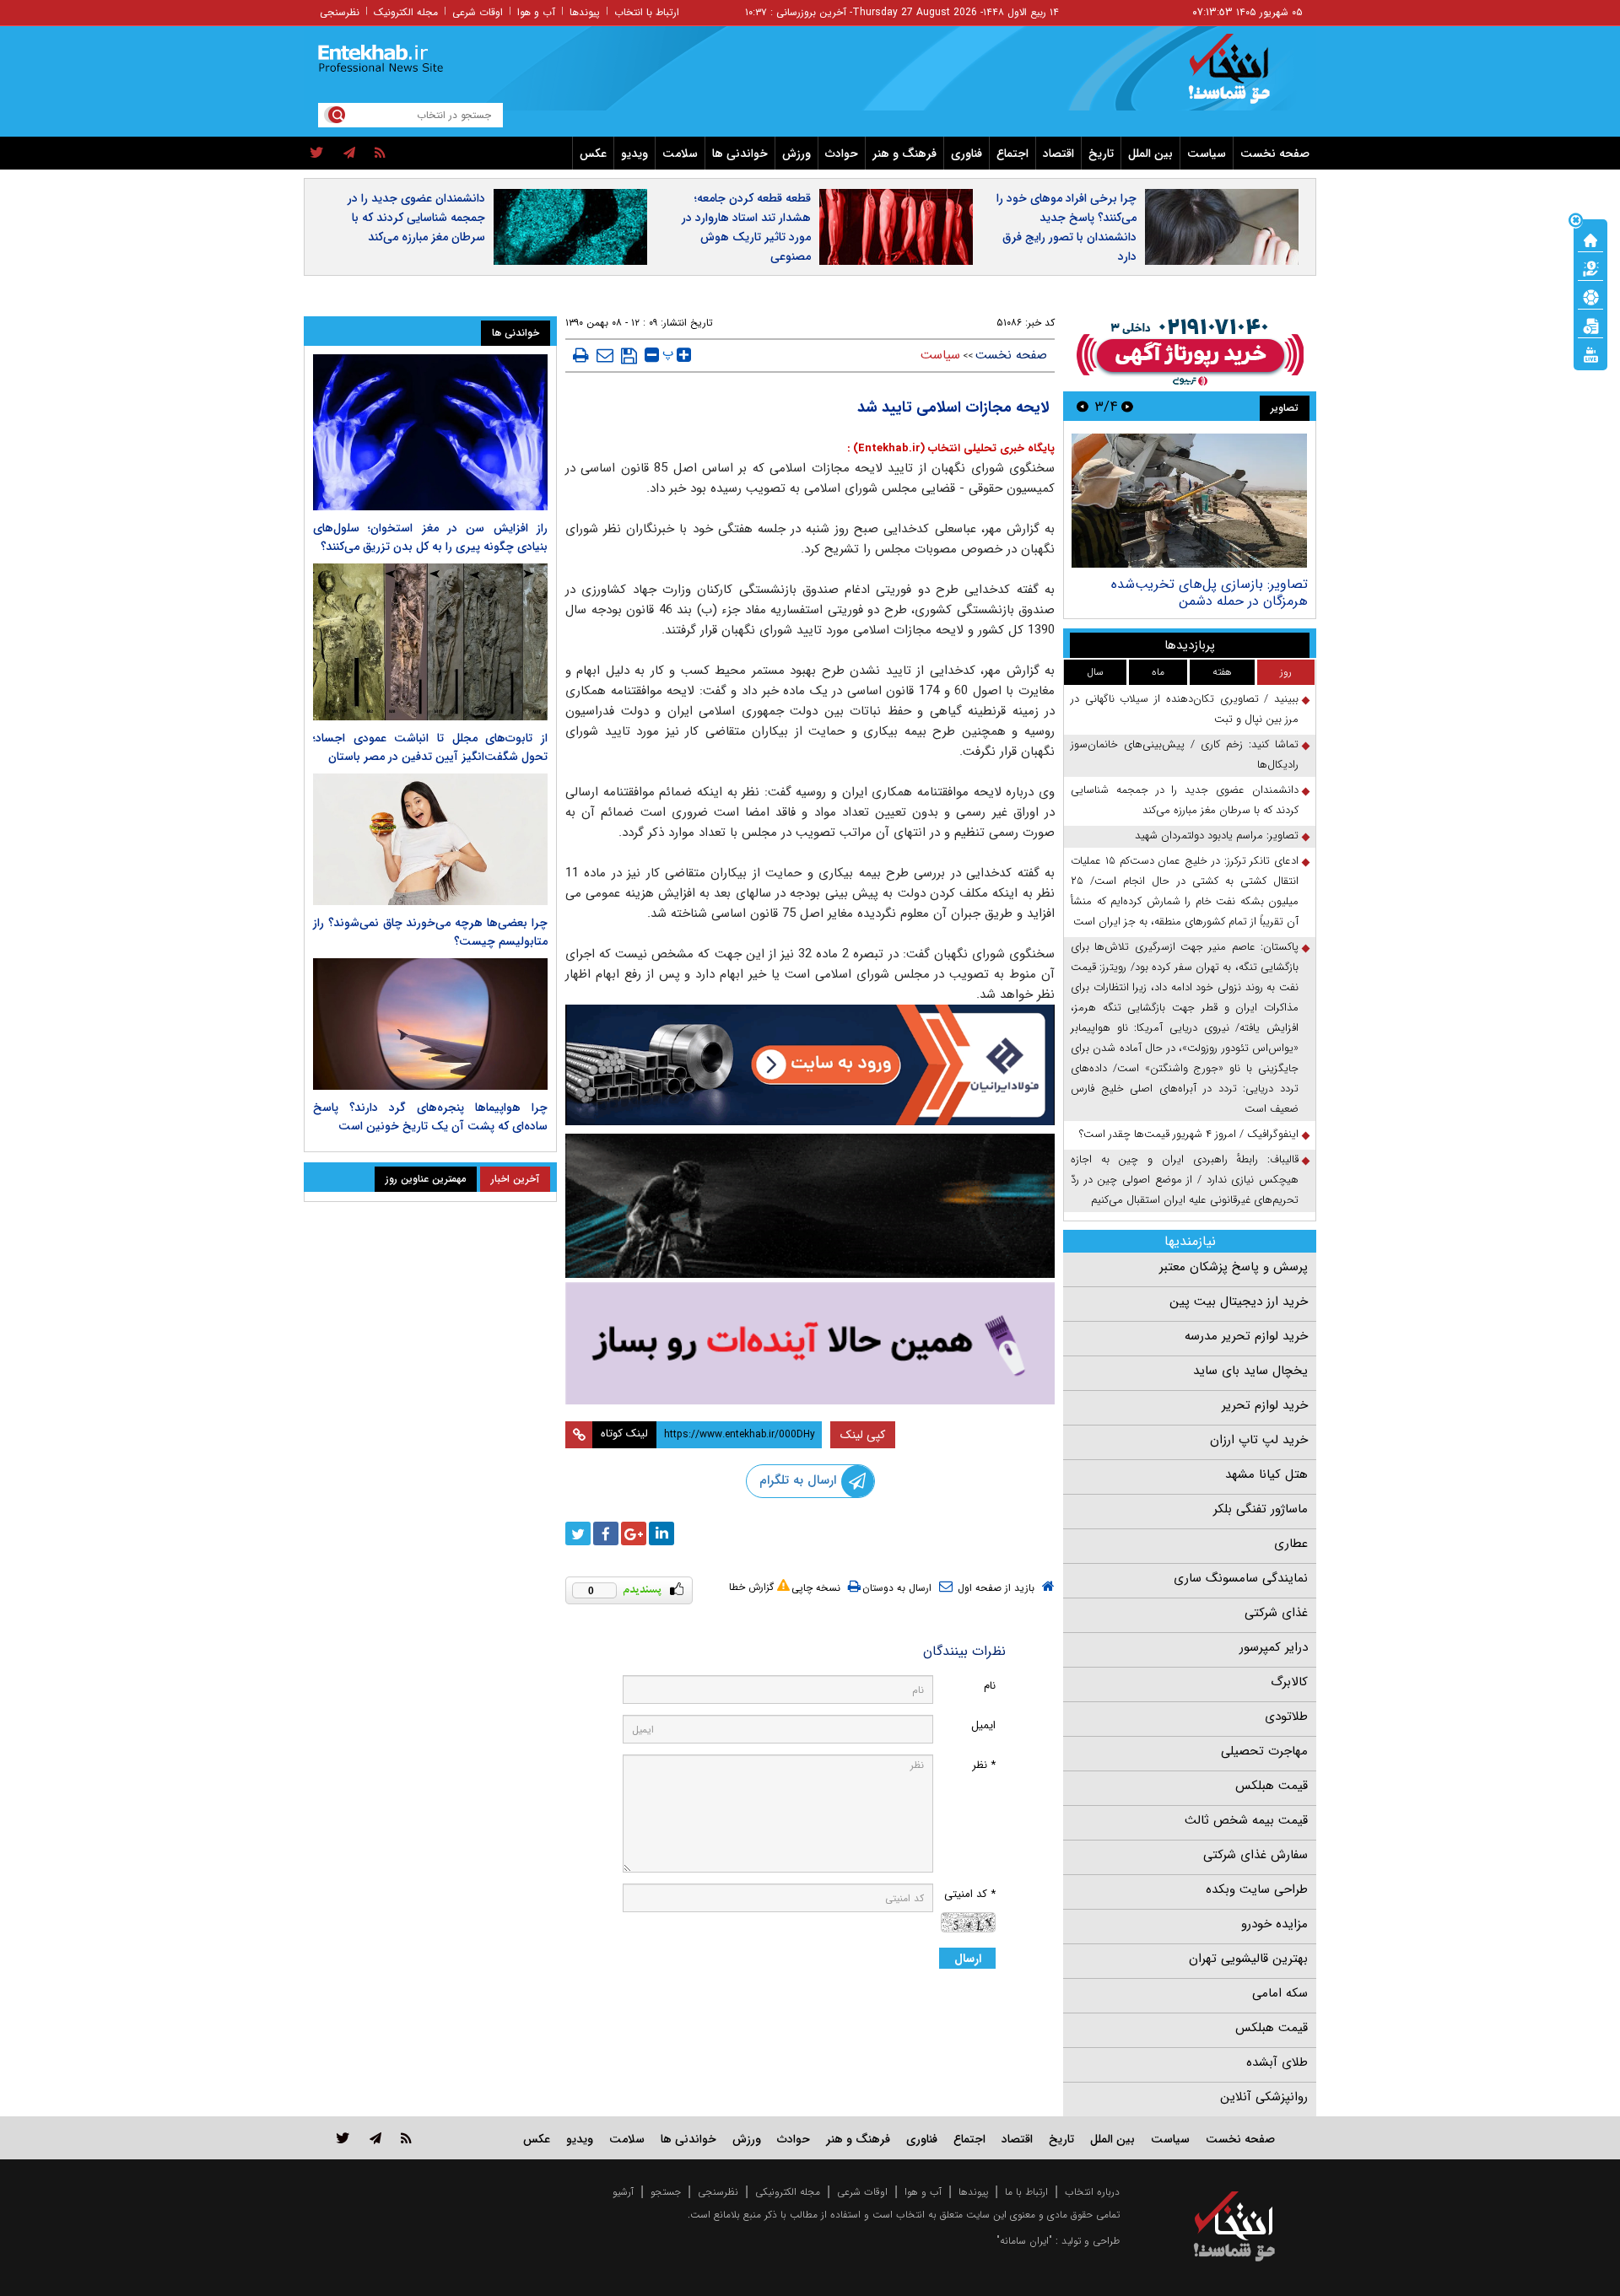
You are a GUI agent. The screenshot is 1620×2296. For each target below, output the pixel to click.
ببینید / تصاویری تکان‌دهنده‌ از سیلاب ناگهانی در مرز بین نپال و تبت (1185, 709)
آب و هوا (536, 12)
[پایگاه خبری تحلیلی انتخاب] (1242, 77)
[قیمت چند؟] (1590, 267)
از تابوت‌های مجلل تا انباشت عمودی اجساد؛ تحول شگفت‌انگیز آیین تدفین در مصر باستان (430, 747)
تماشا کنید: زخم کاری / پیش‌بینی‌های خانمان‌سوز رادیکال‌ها (1185, 755)
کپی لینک (863, 1435)
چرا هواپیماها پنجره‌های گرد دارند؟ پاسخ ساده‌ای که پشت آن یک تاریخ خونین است (430, 1117)
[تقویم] (1590, 325)
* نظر (984, 1765)
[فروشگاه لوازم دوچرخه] (810, 1206)
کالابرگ (1289, 1682)
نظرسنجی (340, 12)
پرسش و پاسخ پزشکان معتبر (1234, 1267)
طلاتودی (1286, 1717)
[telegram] (349, 154)
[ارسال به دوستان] (605, 355)
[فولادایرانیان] (810, 1065)
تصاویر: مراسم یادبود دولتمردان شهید (1217, 835)
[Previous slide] (1127, 406)
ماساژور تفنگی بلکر (1261, 1509)
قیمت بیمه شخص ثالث (1246, 1820)
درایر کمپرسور (1274, 1647)
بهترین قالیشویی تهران (1248, 1959)
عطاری (1291, 1544)
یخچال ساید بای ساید (1250, 1371)
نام (990, 1686)
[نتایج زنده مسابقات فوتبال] (1590, 353)
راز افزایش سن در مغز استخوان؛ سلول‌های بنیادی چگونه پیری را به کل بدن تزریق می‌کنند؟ (430, 537)
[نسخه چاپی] (581, 355)
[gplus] (634, 1533)
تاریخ (1101, 154)
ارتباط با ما (1026, 2192)
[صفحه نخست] (1590, 239)
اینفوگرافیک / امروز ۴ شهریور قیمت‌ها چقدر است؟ (1189, 1134)
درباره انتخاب (1092, 2192)
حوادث (842, 154)
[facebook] (606, 1533)
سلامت (680, 154)
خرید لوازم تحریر (1265, 1405)
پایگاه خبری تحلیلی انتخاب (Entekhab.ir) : (951, 448)
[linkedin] (661, 1533)
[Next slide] (1083, 406)
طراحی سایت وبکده (1257, 1889)
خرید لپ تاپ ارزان (1259, 1440)
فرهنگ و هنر (904, 154)
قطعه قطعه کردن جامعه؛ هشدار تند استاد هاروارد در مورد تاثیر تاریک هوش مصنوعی (746, 227)
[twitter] (317, 154)
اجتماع (1012, 154)
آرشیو (623, 2192)
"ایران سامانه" (1024, 2241)
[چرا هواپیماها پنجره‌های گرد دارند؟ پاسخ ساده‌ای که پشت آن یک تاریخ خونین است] (430, 1024)
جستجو (666, 2192)
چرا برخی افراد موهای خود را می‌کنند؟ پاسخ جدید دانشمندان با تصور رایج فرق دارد (1066, 227)
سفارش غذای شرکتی (1255, 1855)
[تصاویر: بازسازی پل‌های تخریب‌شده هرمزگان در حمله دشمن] (1189, 501)
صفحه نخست (1275, 154)
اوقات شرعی (478, 12)
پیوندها (585, 12)
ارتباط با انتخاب (647, 12)
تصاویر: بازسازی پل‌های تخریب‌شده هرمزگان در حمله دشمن (1210, 593)
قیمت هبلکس (1272, 1786)
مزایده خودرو (1274, 1924)
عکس (593, 154)
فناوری (967, 154)
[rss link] (406, 2138)
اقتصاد (1058, 154)
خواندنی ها (740, 154)
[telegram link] (375, 2138)
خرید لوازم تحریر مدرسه (1246, 1336)
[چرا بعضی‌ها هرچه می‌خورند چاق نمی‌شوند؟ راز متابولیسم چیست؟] (430, 839)
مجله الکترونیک (406, 12)
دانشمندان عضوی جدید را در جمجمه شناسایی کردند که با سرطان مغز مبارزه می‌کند (416, 218)
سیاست (1207, 154)
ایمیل (983, 1725)
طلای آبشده (1277, 2062)
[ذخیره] (629, 356)
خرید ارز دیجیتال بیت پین (1239, 1302)
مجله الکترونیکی (788, 2192)
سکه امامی (1280, 1993)
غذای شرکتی (1276, 1613)
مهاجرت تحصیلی (1264, 1751)
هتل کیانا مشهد (1266, 1474)
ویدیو (634, 154)
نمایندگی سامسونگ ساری (1241, 1578)
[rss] (380, 154)
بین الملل (1150, 154)
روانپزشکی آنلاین (1264, 2097)
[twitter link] (343, 2138)
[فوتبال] (1590, 296)
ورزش (796, 154)
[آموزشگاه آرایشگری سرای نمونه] (810, 1343)
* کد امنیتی (970, 1894)
